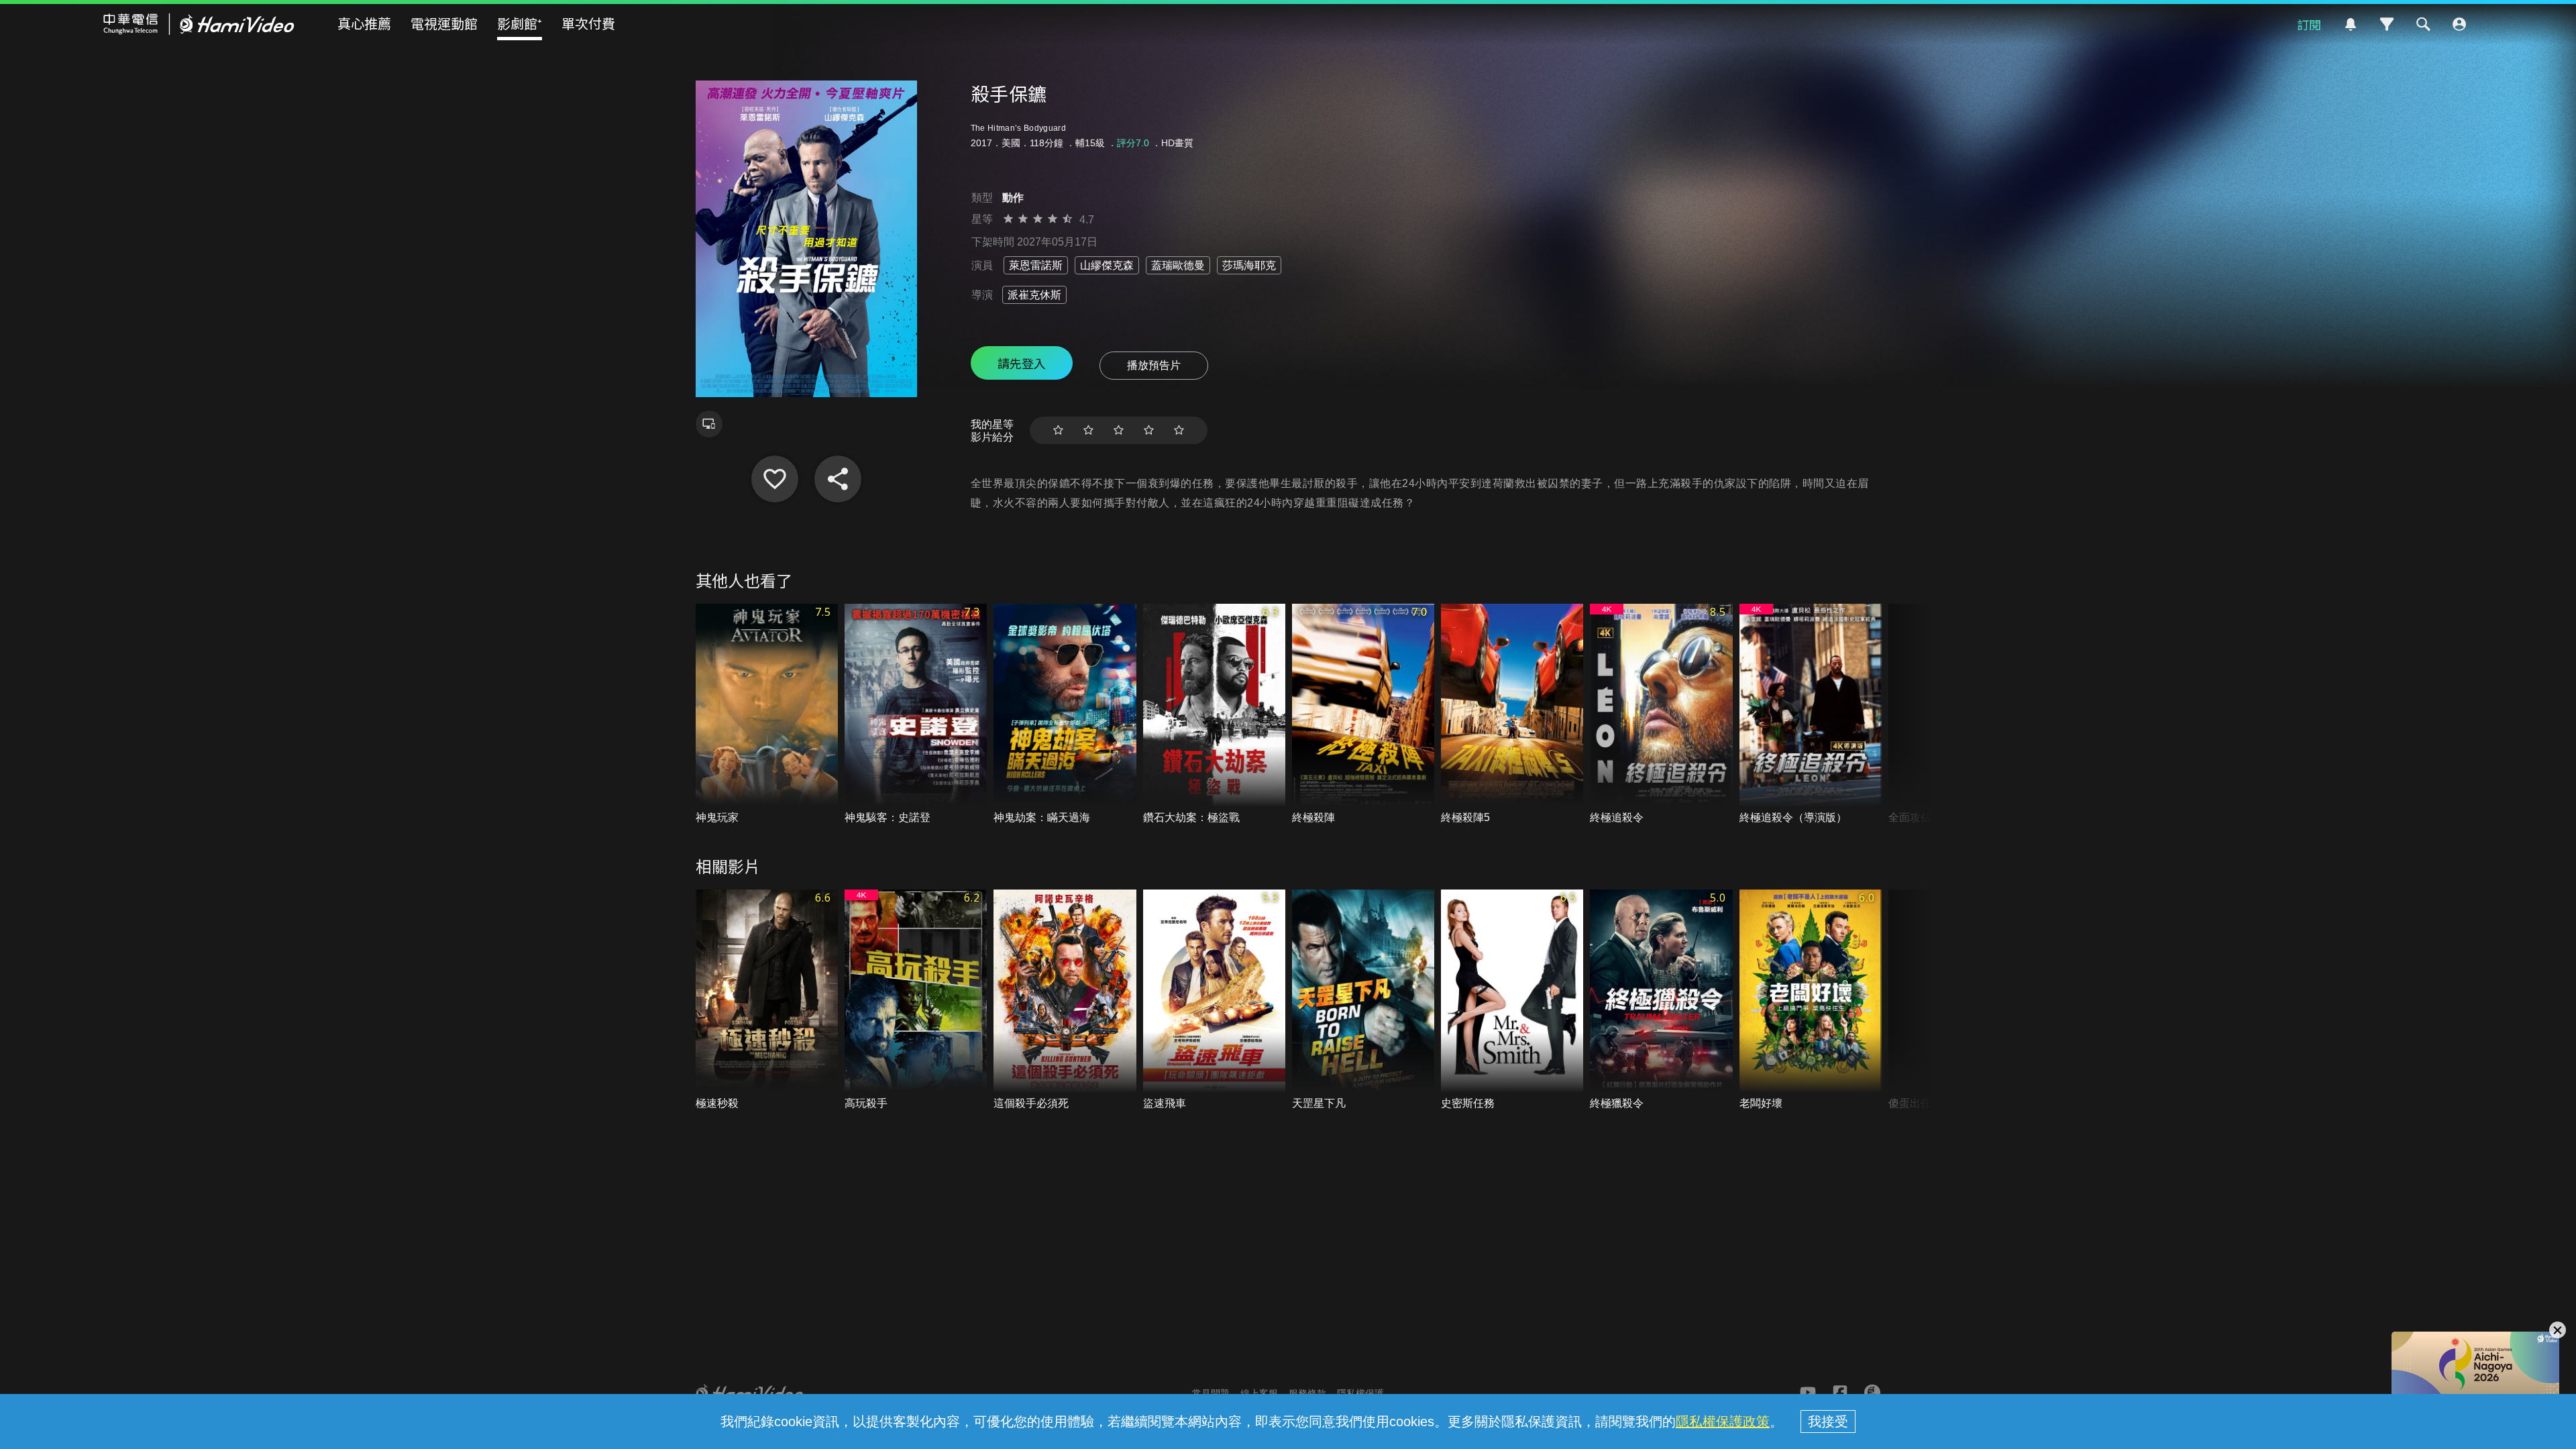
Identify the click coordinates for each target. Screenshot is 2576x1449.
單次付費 (588, 23)
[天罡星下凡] (1363, 1001)
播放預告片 (1154, 365)
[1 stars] (1058, 430)
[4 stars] (1149, 430)
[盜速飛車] (1214, 1001)
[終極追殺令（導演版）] (1811, 715)
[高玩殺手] (916, 1001)
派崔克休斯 (1034, 295)
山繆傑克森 (1107, 265)
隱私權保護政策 (1723, 1421)
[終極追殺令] (1661, 715)
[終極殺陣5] (1512, 715)
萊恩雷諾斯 (1036, 265)
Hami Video (199, 24)
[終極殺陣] (1363, 715)
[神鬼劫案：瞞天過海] (1065, 715)
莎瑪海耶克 (1249, 265)
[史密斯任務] (1512, 1001)
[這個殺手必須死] (1065, 1001)
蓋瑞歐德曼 (1178, 265)
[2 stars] (1088, 430)
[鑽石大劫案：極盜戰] (1214, 715)
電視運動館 (444, 23)
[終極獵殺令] (1661, 1001)
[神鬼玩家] (767, 715)
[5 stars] (1179, 430)
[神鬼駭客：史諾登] (916, 715)
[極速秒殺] (767, 1001)
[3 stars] (1119, 430)
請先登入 (1022, 363)
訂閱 (2309, 24)
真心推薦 (364, 23)
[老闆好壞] (1811, 1001)
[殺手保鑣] (775, 479)
